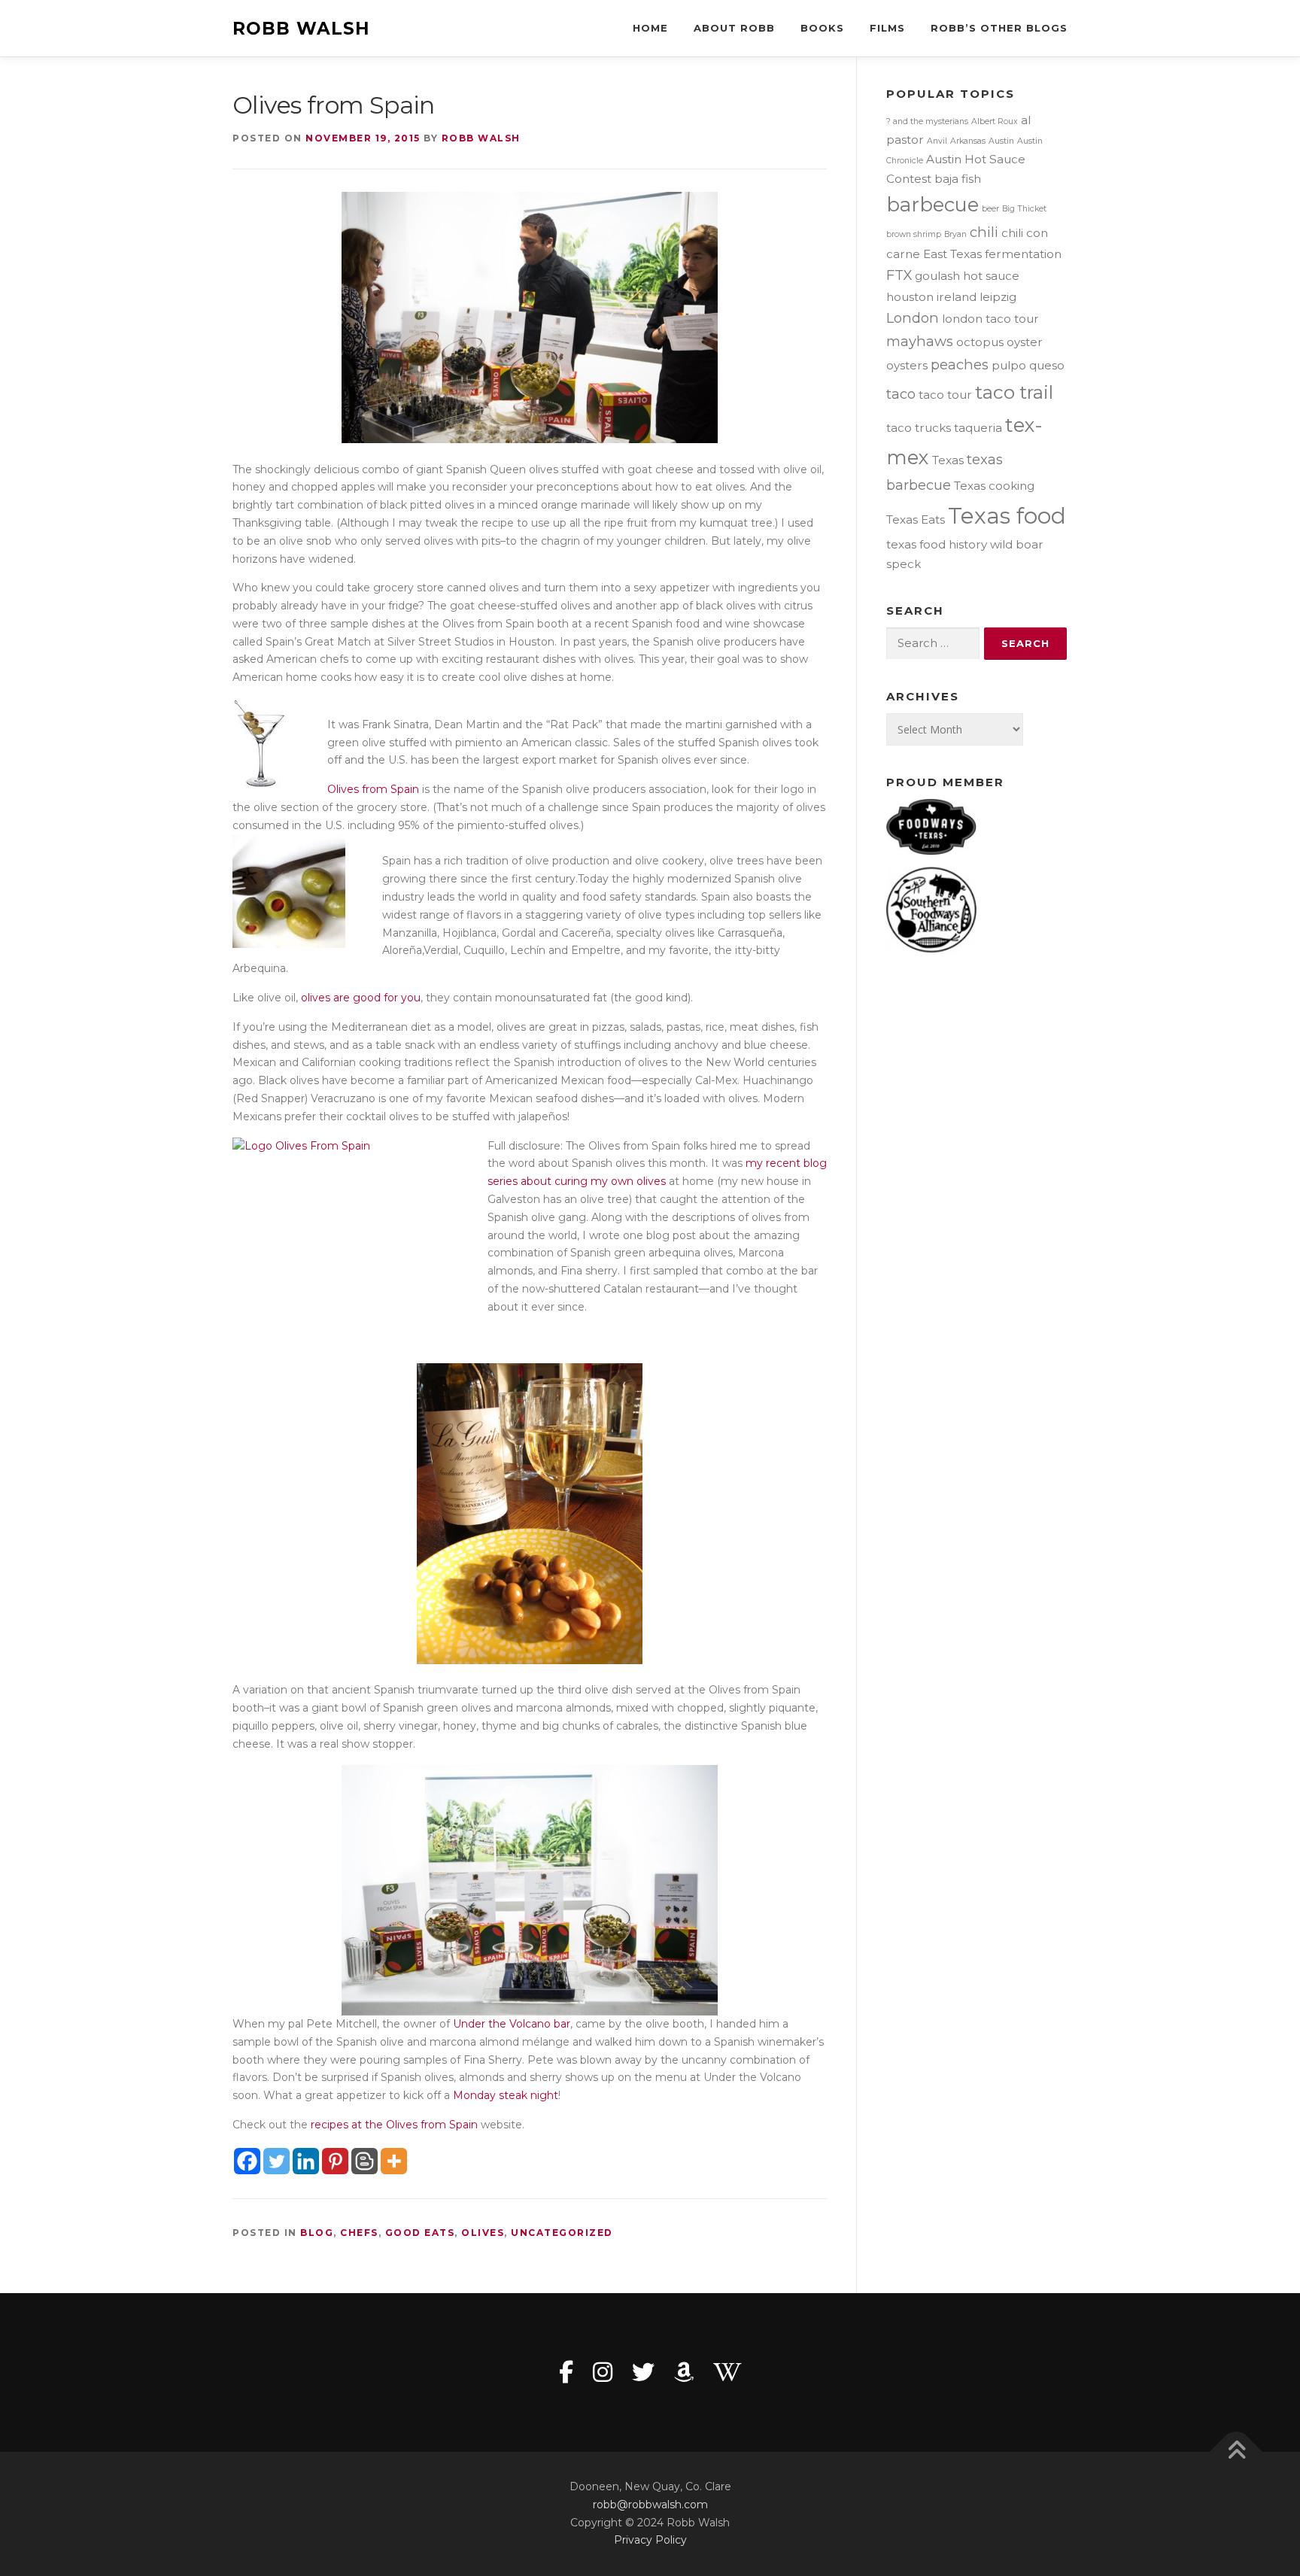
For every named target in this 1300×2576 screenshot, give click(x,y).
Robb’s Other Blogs (999, 28)
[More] (394, 2161)
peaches (960, 365)
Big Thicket (1024, 209)
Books (822, 28)
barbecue (932, 204)
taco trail (1014, 392)
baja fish (958, 179)
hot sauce (991, 276)
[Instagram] (603, 2372)
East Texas (952, 254)
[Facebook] (247, 2161)
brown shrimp (914, 234)
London (913, 318)
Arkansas (968, 141)
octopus (980, 342)
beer (990, 209)
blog (317, 2233)
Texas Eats (916, 519)
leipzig (998, 297)
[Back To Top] (1236, 2452)
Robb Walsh (301, 29)
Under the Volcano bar (512, 2024)
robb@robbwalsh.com (650, 2505)
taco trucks (919, 428)
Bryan (955, 234)
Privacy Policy (650, 2540)
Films (887, 28)
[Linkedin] (306, 2161)
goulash (937, 276)
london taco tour (990, 319)
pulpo (1009, 365)
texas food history (937, 544)
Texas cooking (994, 486)
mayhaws (920, 341)
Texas (948, 460)
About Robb (734, 28)
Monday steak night (506, 2095)
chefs (359, 2233)
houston (910, 297)
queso (1047, 365)
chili (984, 232)
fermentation (1023, 254)
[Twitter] (276, 2161)
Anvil (937, 141)
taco (901, 394)
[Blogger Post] (364, 2161)
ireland (957, 297)
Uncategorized (562, 2233)
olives (483, 2233)
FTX (899, 275)
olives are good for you (361, 998)
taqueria (978, 428)
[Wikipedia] (727, 2372)
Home (650, 28)
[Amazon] (684, 2372)
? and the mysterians (927, 122)
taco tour (945, 395)
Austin (1001, 141)
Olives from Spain (373, 789)
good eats (420, 2233)
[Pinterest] (335, 2161)
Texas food (1007, 516)
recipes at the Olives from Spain (394, 2125)
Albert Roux (995, 122)
